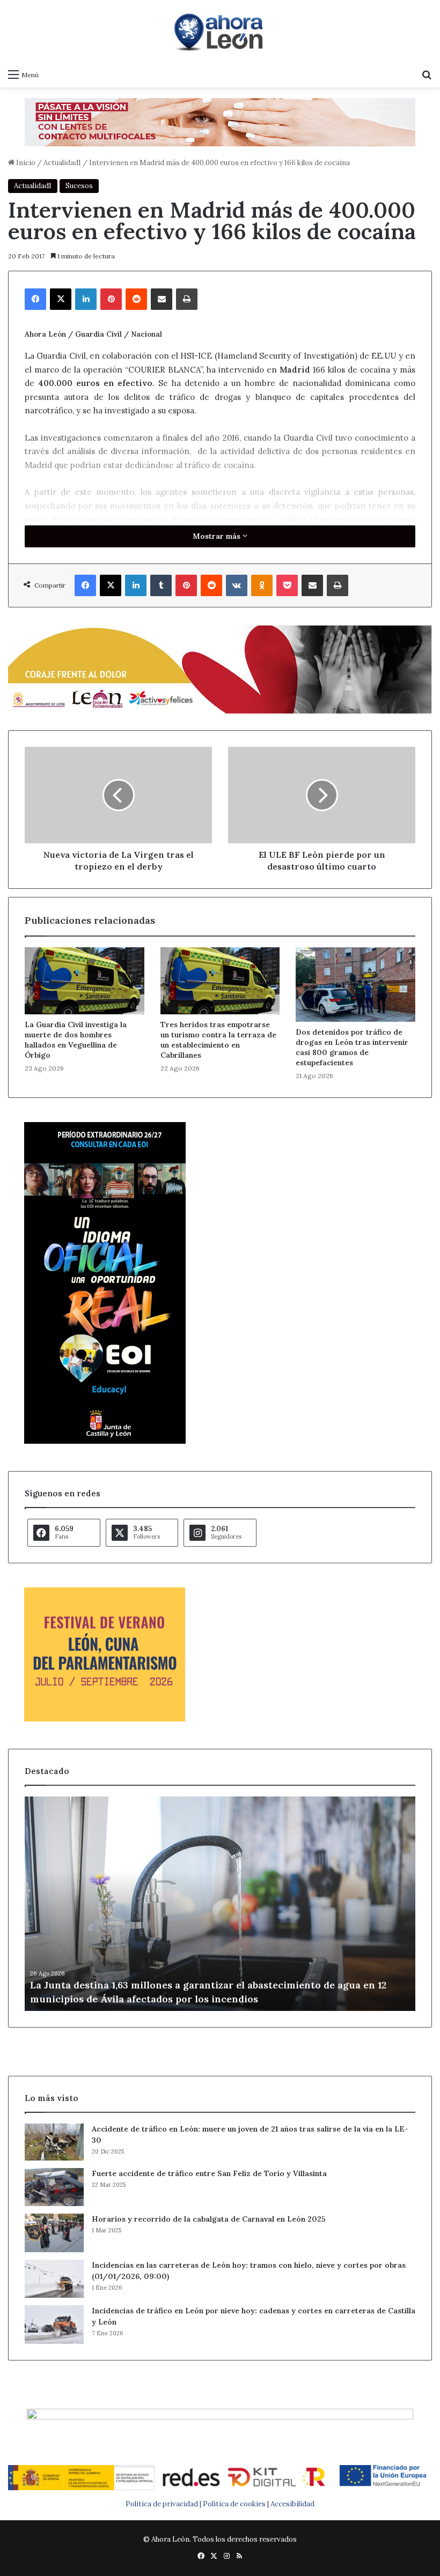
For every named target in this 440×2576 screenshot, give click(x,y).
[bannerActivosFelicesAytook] (220, 668)
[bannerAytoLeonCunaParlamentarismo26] (105, 1719)
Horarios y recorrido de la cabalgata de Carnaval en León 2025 (209, 2219)
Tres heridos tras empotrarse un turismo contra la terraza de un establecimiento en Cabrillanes (218, 1040)
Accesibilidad (292, 2504)
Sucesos (79, 186)
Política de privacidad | (164, 2504)
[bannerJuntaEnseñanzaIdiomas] (105, 1441)
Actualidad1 (62, 163)
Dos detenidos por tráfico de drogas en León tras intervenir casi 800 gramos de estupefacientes (352, 1047)
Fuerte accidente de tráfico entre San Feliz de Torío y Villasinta (209, 2173)
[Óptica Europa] (220, 121)
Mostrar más (218, 536)
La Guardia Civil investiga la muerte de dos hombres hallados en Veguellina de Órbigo (76, 1040)
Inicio (25, 163)
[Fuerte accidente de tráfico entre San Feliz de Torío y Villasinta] (54, 2187)
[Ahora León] (220, 32)
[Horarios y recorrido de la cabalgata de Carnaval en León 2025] (54, 2233)
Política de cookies (234, 2504)
